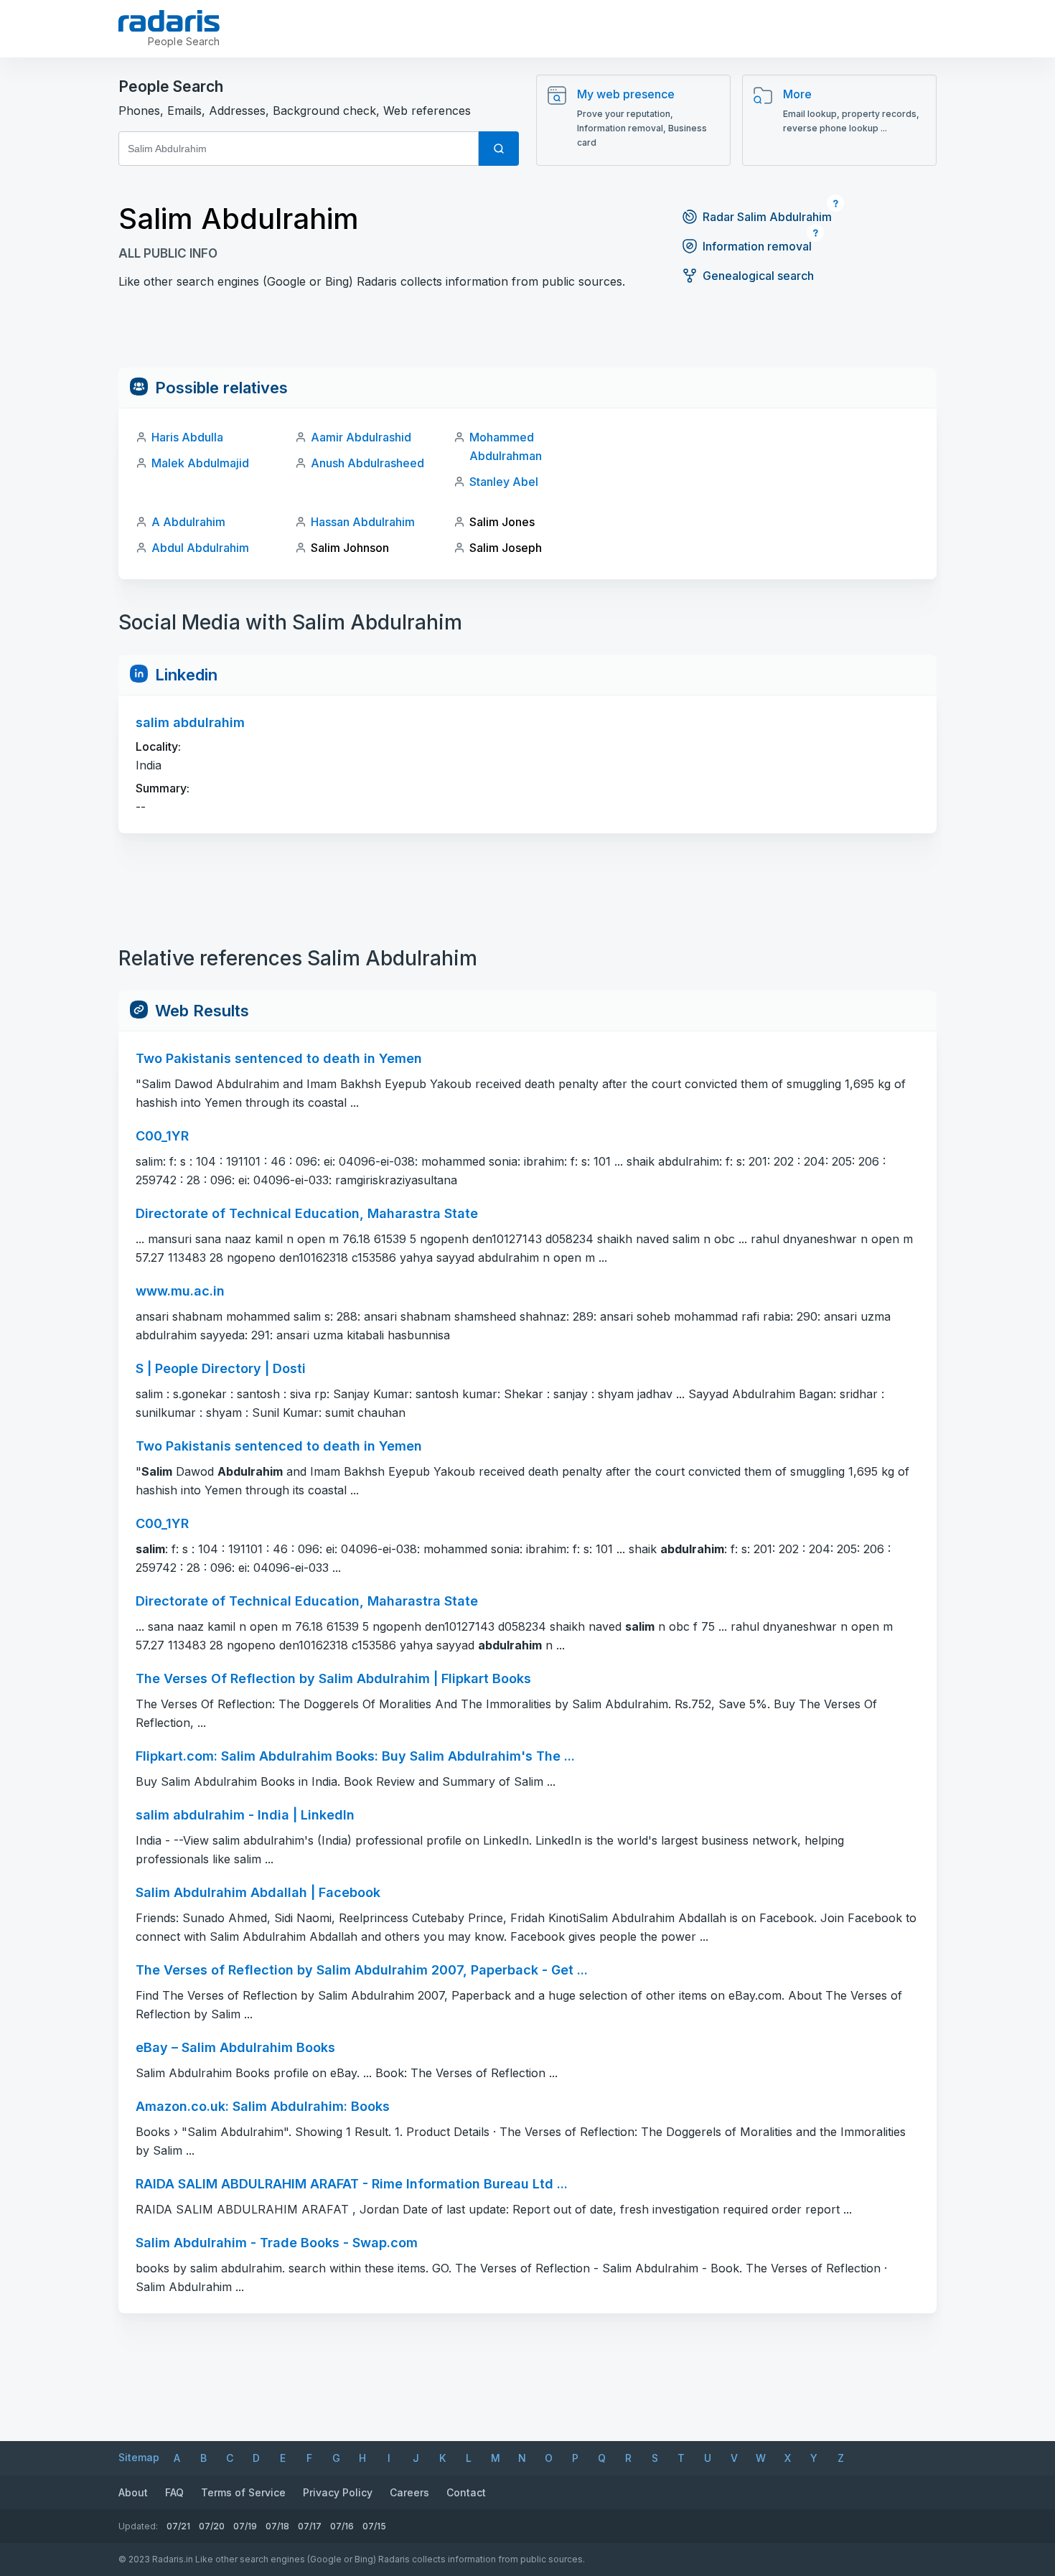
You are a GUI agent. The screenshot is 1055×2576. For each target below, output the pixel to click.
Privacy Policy (338, 2492)
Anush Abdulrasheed (367, 463)
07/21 (178, 2526)
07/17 (310, 2526)
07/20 (212, 2526)
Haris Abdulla (187, 437)
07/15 (374, 2526)
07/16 (342, 2526)
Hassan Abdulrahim (363, 522)
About (133, 2492)
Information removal (757, 246)
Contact (466, 2492)
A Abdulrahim (188, 522)
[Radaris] (169, 21)
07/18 (277, 2526)
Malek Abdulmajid (200, 463)
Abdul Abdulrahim (200, 548)
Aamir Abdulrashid (361, 437)
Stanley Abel (504, 482)
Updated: (138, 2526)
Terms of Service (243, 2492)
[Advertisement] (527, 335)
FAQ (174, 2492)
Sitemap (139, 2457)
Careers (409, 2492)
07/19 (245, 2526)
